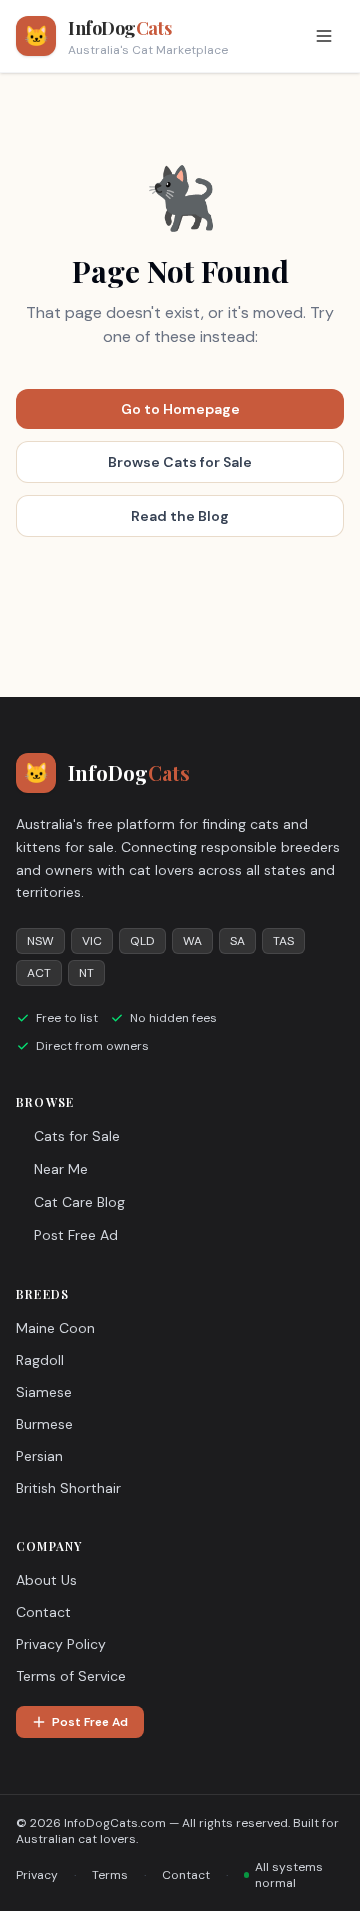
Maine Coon (55, 1328)
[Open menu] (324, 36)
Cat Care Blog (79, 1202)
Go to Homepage (180, 409)
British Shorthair (68, 1488)
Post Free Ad (76, 1235)
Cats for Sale (77, 1136)
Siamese (44, 1392)
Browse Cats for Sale (180, 462)
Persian (39, 1456)
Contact (43, 1612)
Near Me (61, 1169)
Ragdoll (40, 1360)
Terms (110, 1875)
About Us (46, 1580)
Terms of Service (71, 1676)
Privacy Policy (61, 1644)
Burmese (44, 1424)
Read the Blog (180, 516)
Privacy (37, 1875)
